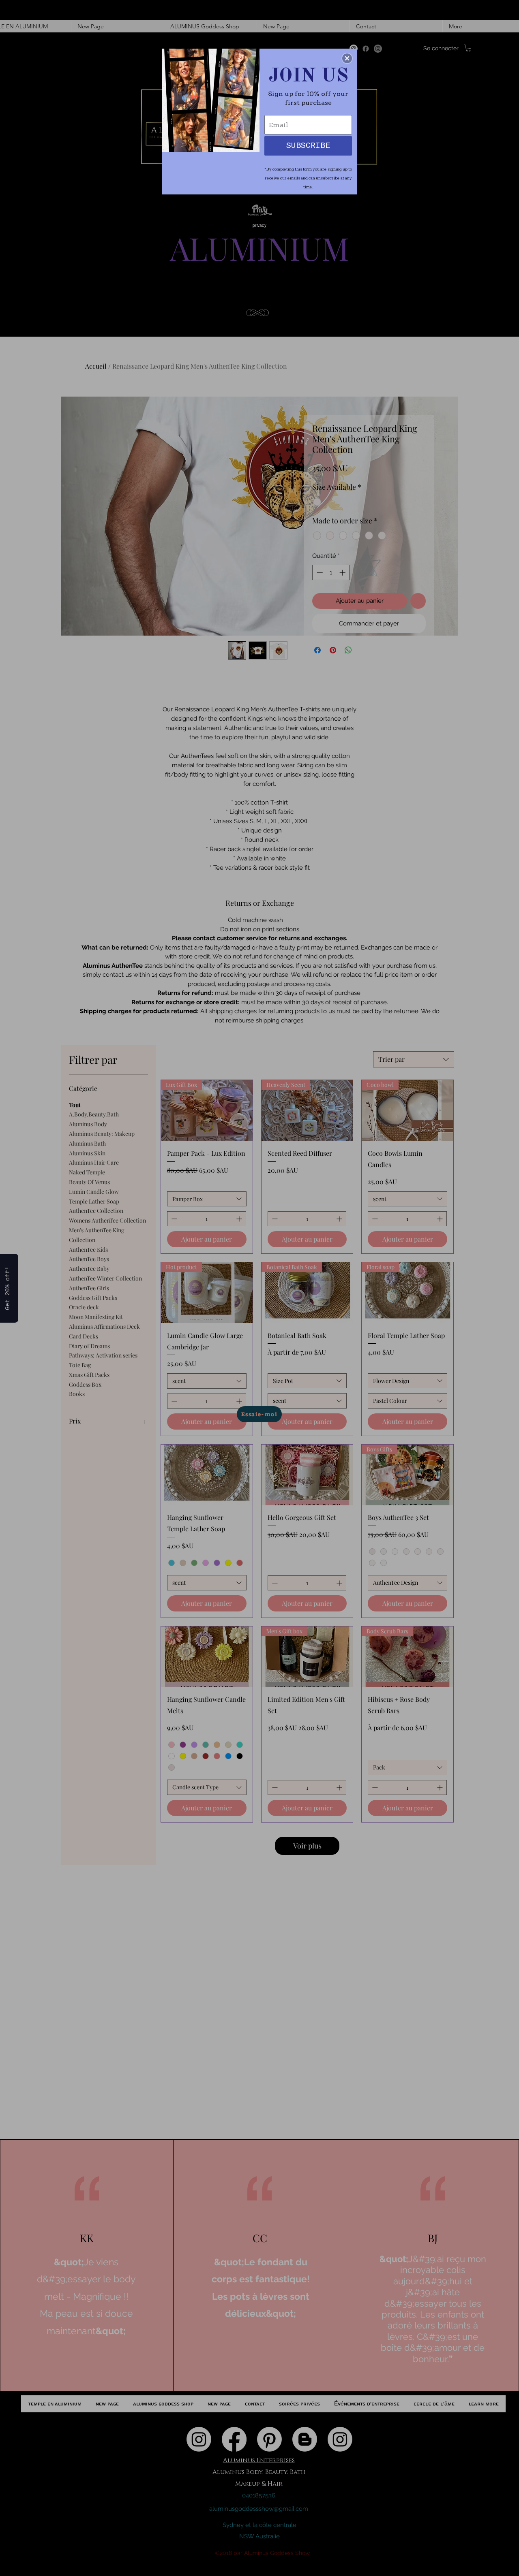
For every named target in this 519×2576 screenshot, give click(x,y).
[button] (347, 58)
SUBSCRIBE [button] (308, 146)
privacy (259, 225)
